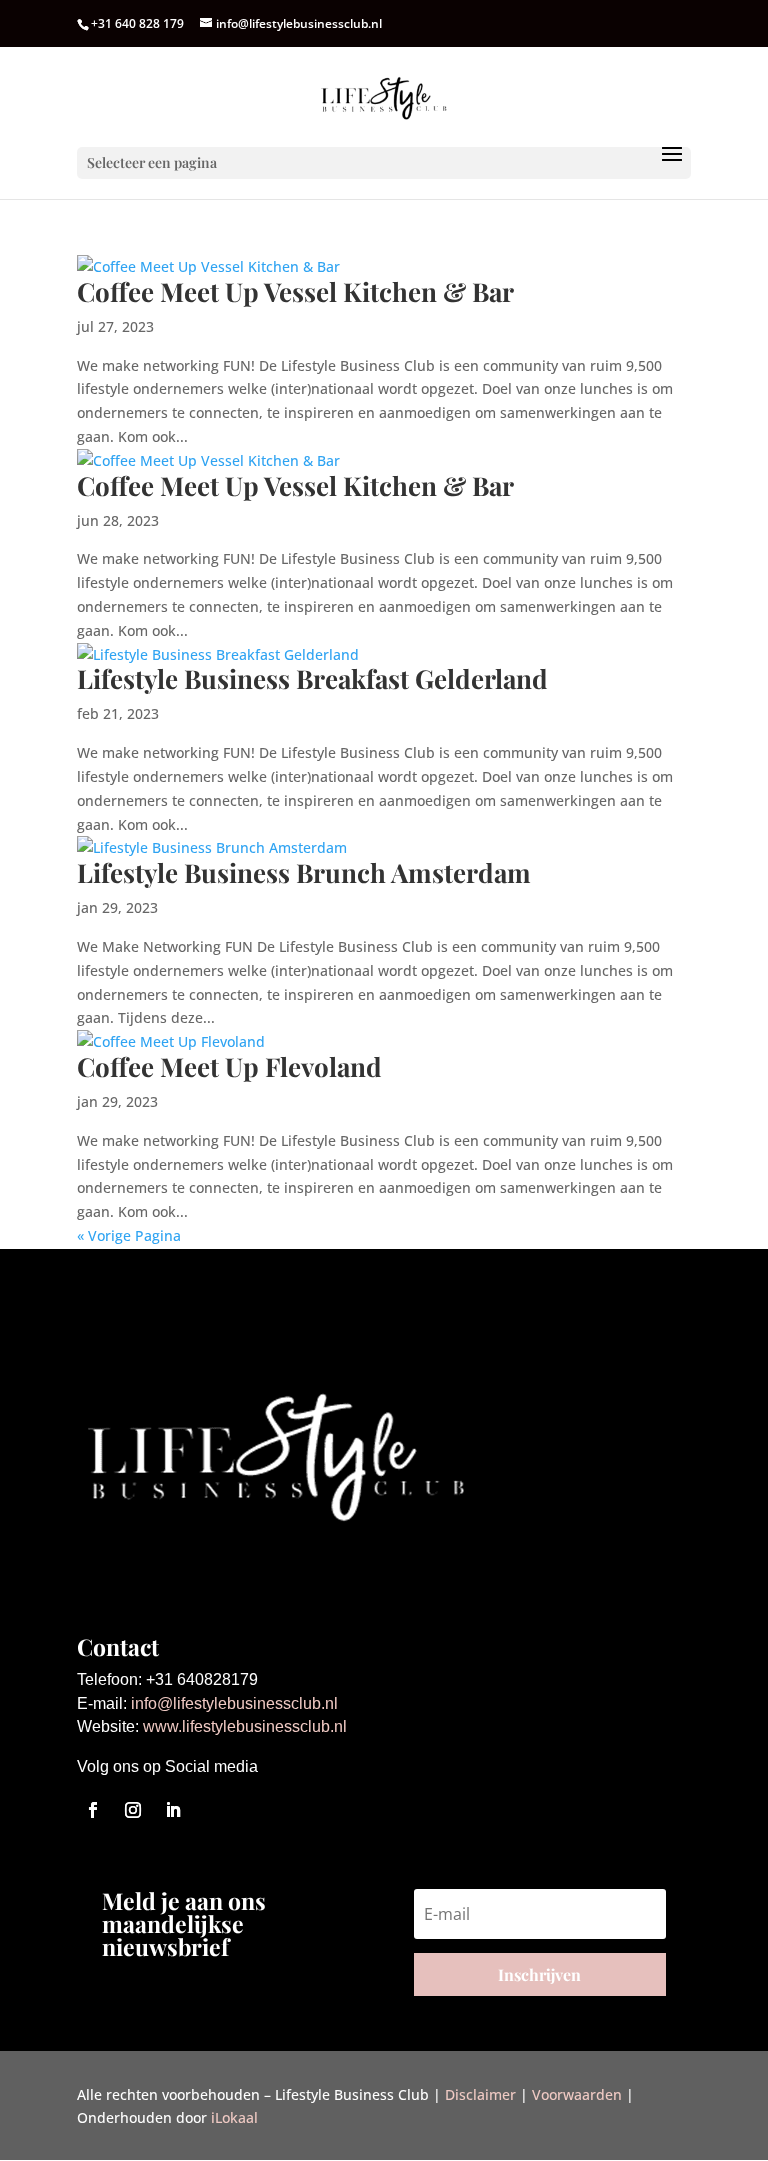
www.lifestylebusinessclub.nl (245, 1726)
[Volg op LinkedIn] (173, 1810)
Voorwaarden (577, 2094)
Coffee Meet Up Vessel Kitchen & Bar (295, 291)
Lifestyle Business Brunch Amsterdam (304, 872)
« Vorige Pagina (129, 1235)
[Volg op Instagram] (133, 1810)
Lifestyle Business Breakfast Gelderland (312, 678)
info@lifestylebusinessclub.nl (234, 1703)
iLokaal (234, 2117)
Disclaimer (480, 2094)
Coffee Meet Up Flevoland (229, 1066)
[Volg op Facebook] (93, 1810)
